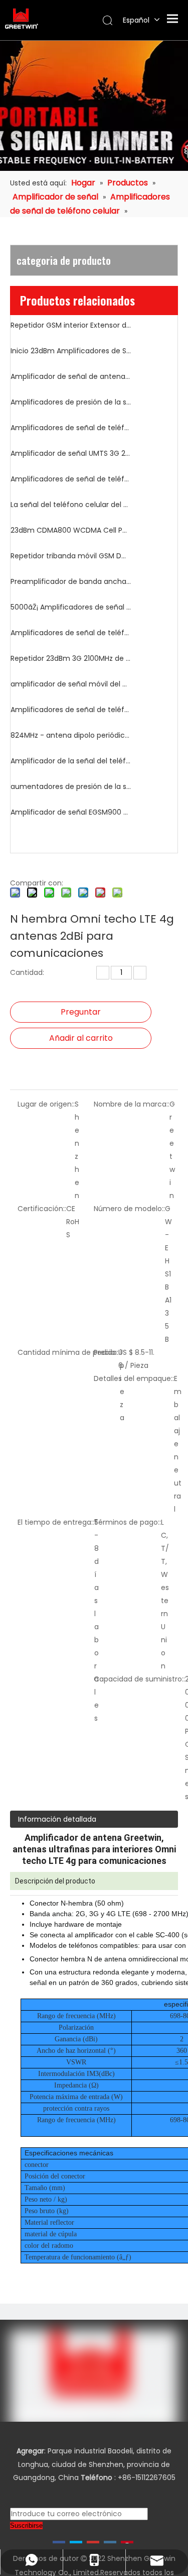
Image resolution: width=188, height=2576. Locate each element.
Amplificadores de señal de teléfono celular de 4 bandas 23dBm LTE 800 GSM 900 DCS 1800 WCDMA (71, 479)
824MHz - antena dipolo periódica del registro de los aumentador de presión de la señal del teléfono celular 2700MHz (71, 735)
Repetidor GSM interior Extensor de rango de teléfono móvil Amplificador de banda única (71, 325)
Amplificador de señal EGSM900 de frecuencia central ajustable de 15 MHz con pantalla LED (71, 812)
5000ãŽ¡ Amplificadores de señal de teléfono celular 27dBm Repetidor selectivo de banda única (71, 607)
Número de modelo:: (129, 1209)
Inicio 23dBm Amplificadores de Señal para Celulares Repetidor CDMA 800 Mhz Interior (71, 351)
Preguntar (81, 1012)
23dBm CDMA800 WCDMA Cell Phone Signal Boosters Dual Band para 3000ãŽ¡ (71, 530)
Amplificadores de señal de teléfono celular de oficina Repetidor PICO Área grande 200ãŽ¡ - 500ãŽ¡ (71, 428)
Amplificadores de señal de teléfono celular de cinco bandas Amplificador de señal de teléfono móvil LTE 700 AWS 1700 (71, 710)
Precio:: (106, 1352)
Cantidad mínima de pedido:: (69, 1352)
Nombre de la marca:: (132, 1104)
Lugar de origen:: (46, 1104)
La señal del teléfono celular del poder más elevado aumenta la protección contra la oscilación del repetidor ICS (71, 505)
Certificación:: (42, 1209)
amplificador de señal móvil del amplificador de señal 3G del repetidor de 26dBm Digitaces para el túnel (71, 684)
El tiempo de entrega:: (56, 1522)
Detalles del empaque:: (134, 1378)
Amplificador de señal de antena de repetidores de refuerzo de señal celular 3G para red (71, 376)
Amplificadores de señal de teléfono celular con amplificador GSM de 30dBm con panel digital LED (71, 633)
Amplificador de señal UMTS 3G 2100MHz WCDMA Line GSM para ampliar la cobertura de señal (71, 453)
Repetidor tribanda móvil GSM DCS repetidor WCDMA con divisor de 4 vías (71, 556)
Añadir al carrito (81, 1038)
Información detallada (57, 1819)
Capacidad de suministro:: (139, 1679)
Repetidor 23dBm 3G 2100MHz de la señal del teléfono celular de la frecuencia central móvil (71, 658)
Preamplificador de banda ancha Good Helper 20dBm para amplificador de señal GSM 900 (71, 581)
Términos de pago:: (127, 1522)
